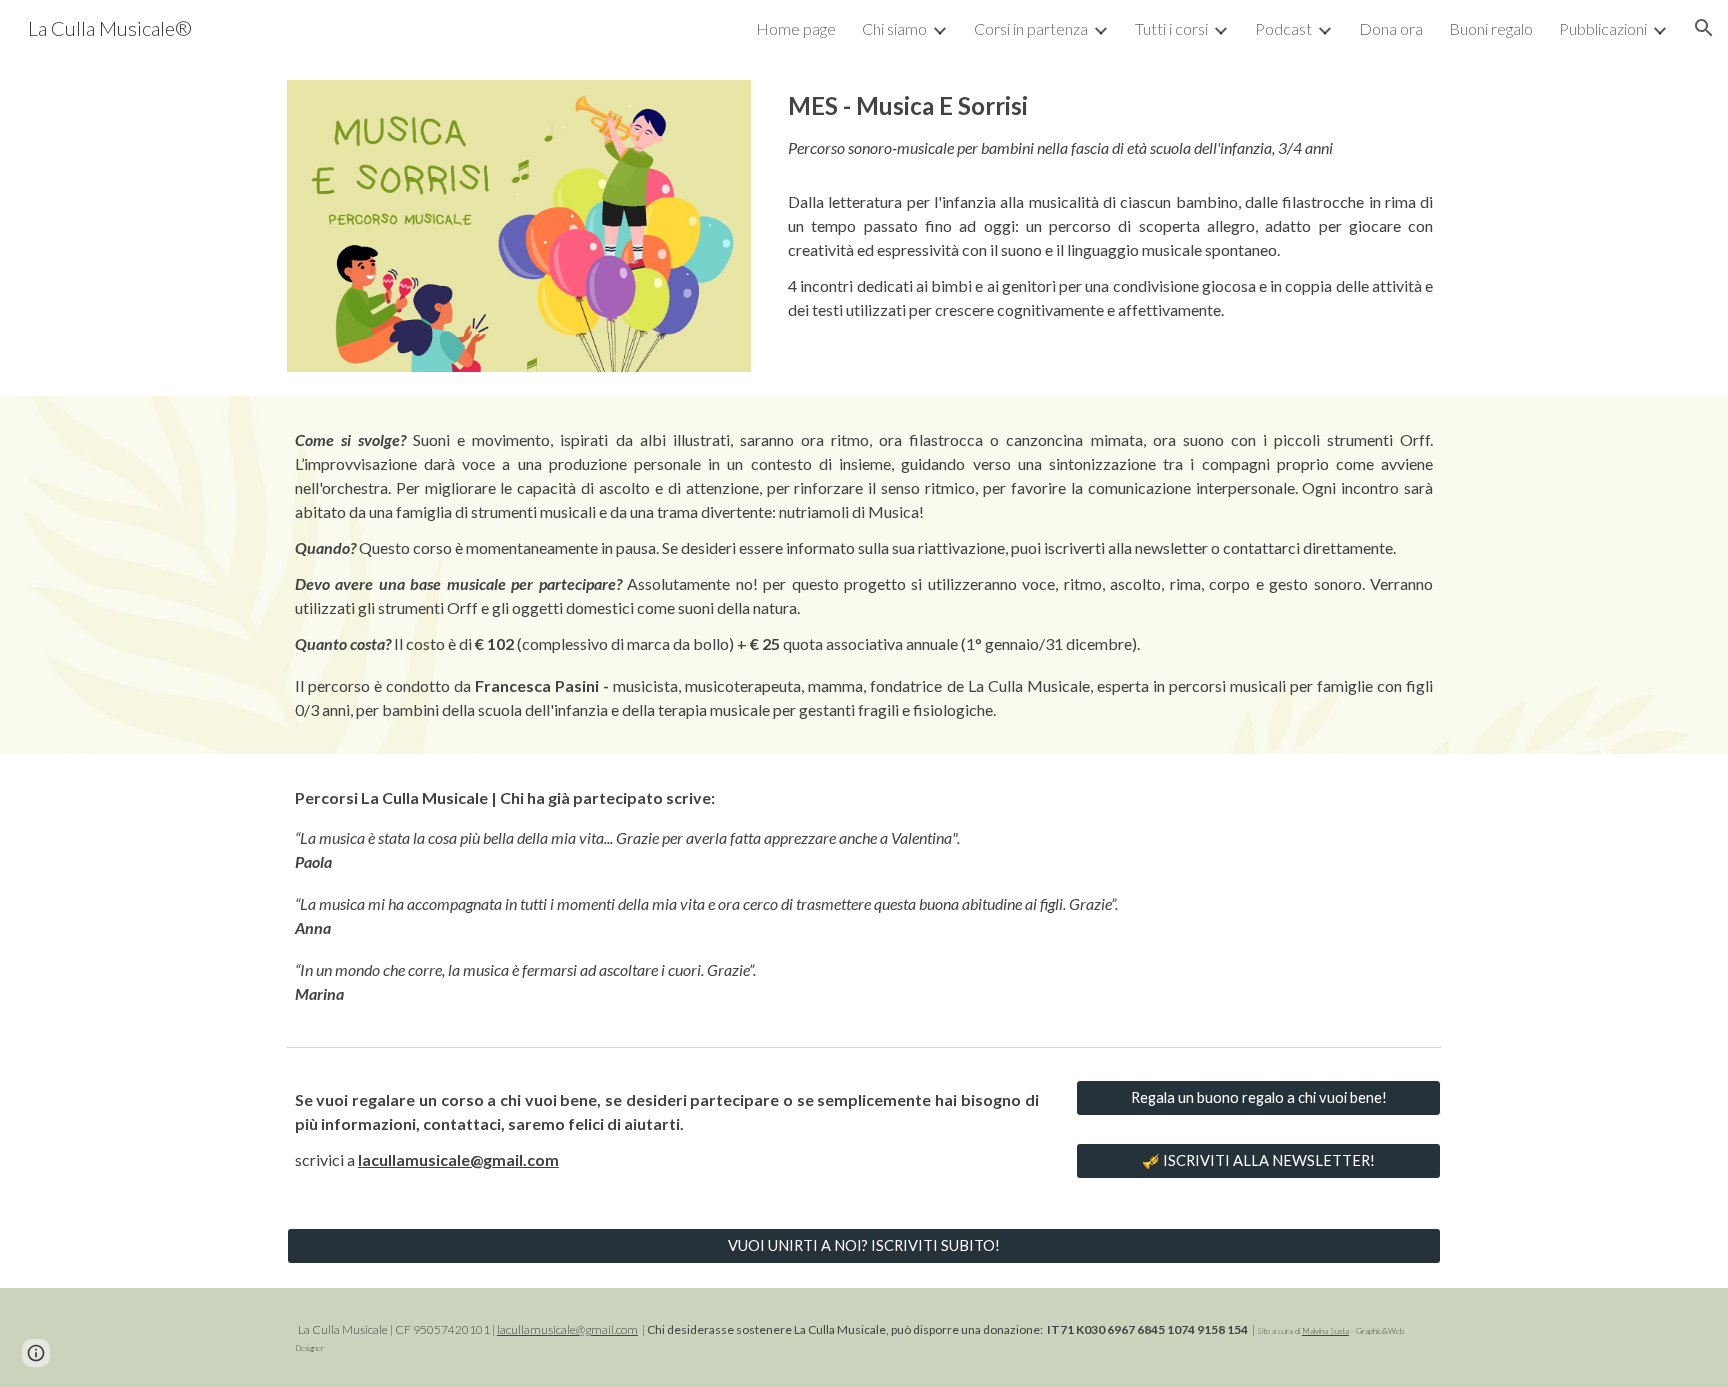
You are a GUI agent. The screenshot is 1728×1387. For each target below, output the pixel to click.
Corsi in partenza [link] (1031, 28)
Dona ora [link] (1391, 28)
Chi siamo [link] (894, 28)
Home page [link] (796, 28)
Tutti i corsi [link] (1171, 28)
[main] (1110, 205)
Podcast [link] (1283, 28)
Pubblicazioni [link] (1603, 28)
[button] (1704, 28)
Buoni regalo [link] (1491, 28)
